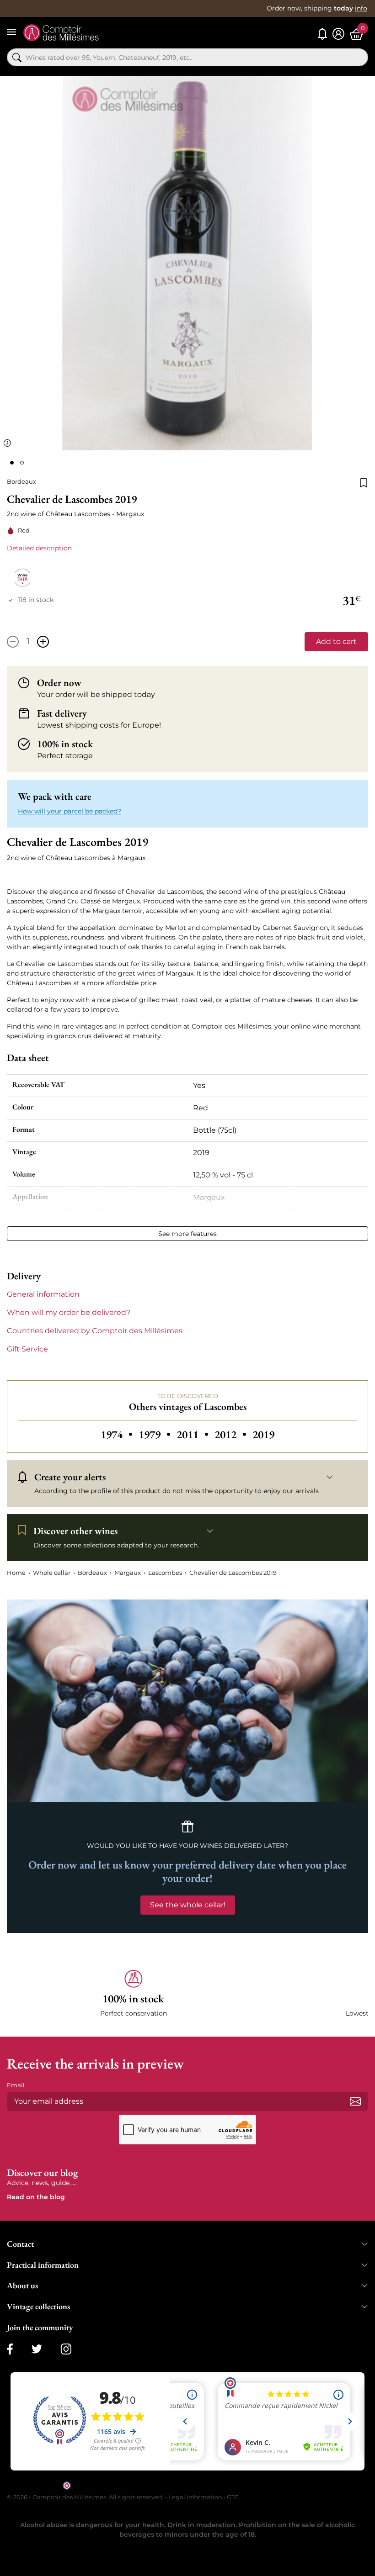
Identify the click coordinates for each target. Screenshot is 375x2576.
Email (16, 2085)
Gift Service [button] (27, 1349)
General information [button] (43, 1294)
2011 (194, 1434)
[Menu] (11, 32)
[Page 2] (22, 463)
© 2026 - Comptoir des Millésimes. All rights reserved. (86, 2497)
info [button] (361, 8)
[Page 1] (12, 463)
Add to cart (336, 641)
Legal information (195, 2497)
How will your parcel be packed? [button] (70, 811)
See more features (187, 1234)
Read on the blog (36, 2197)
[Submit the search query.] (17, 58)
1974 (118, 1434)
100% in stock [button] (65, 744)
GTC (233, 2497)
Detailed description (39, 548)
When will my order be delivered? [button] (69, 1312)
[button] (133, 1994)
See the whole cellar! (188, 1905)
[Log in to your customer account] (338, 34)
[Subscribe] (355, 2101)
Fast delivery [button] (62, 713)
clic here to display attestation (270, 2485)
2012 (232, 1434)
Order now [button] (59, 683)
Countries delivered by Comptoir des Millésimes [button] (95, 1331)
